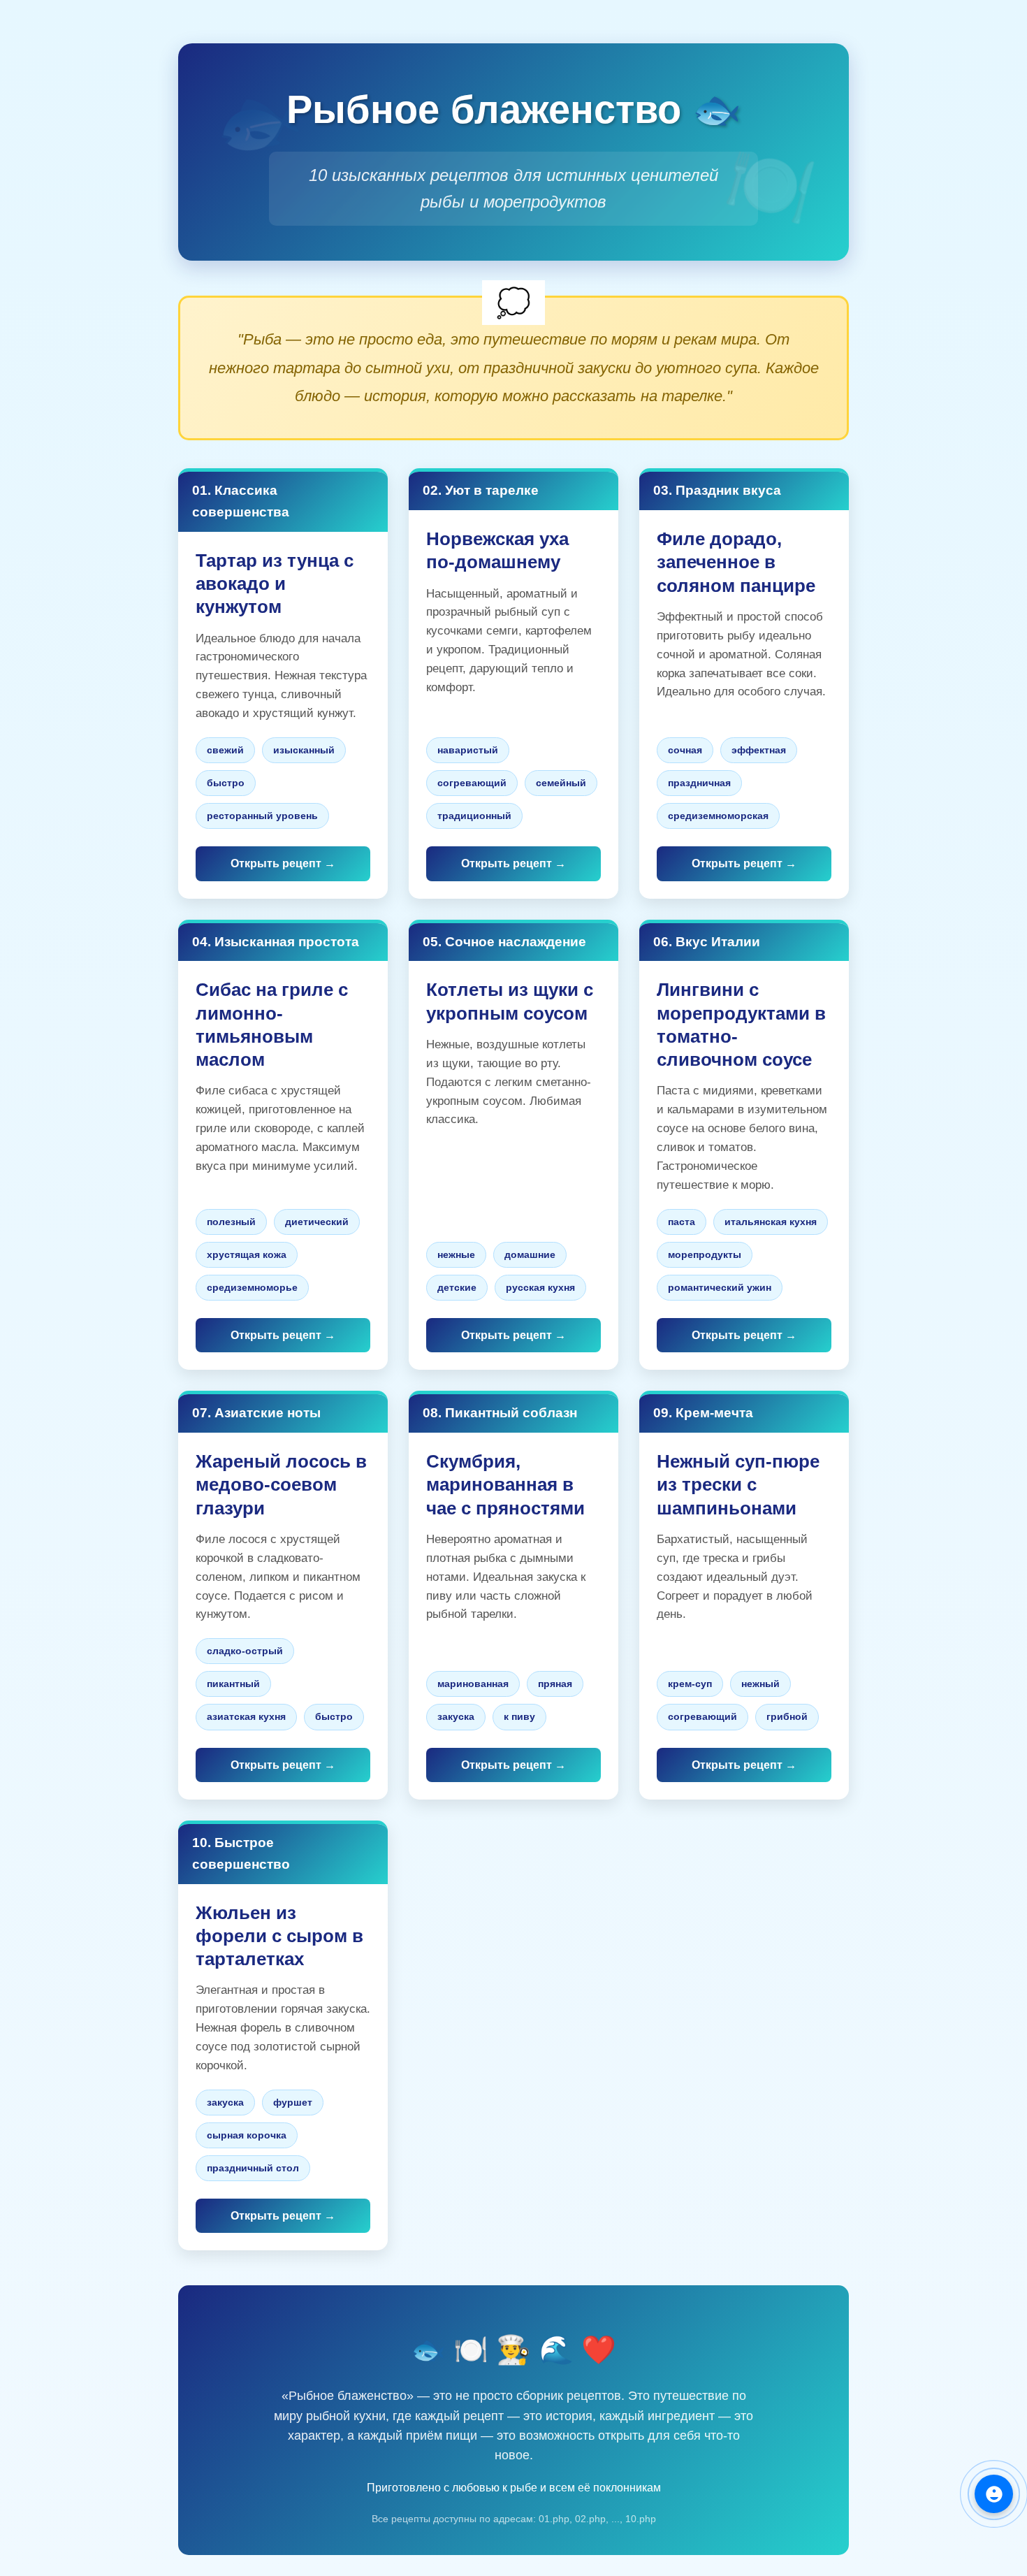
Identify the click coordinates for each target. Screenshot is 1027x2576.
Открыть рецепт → (283, 863)
